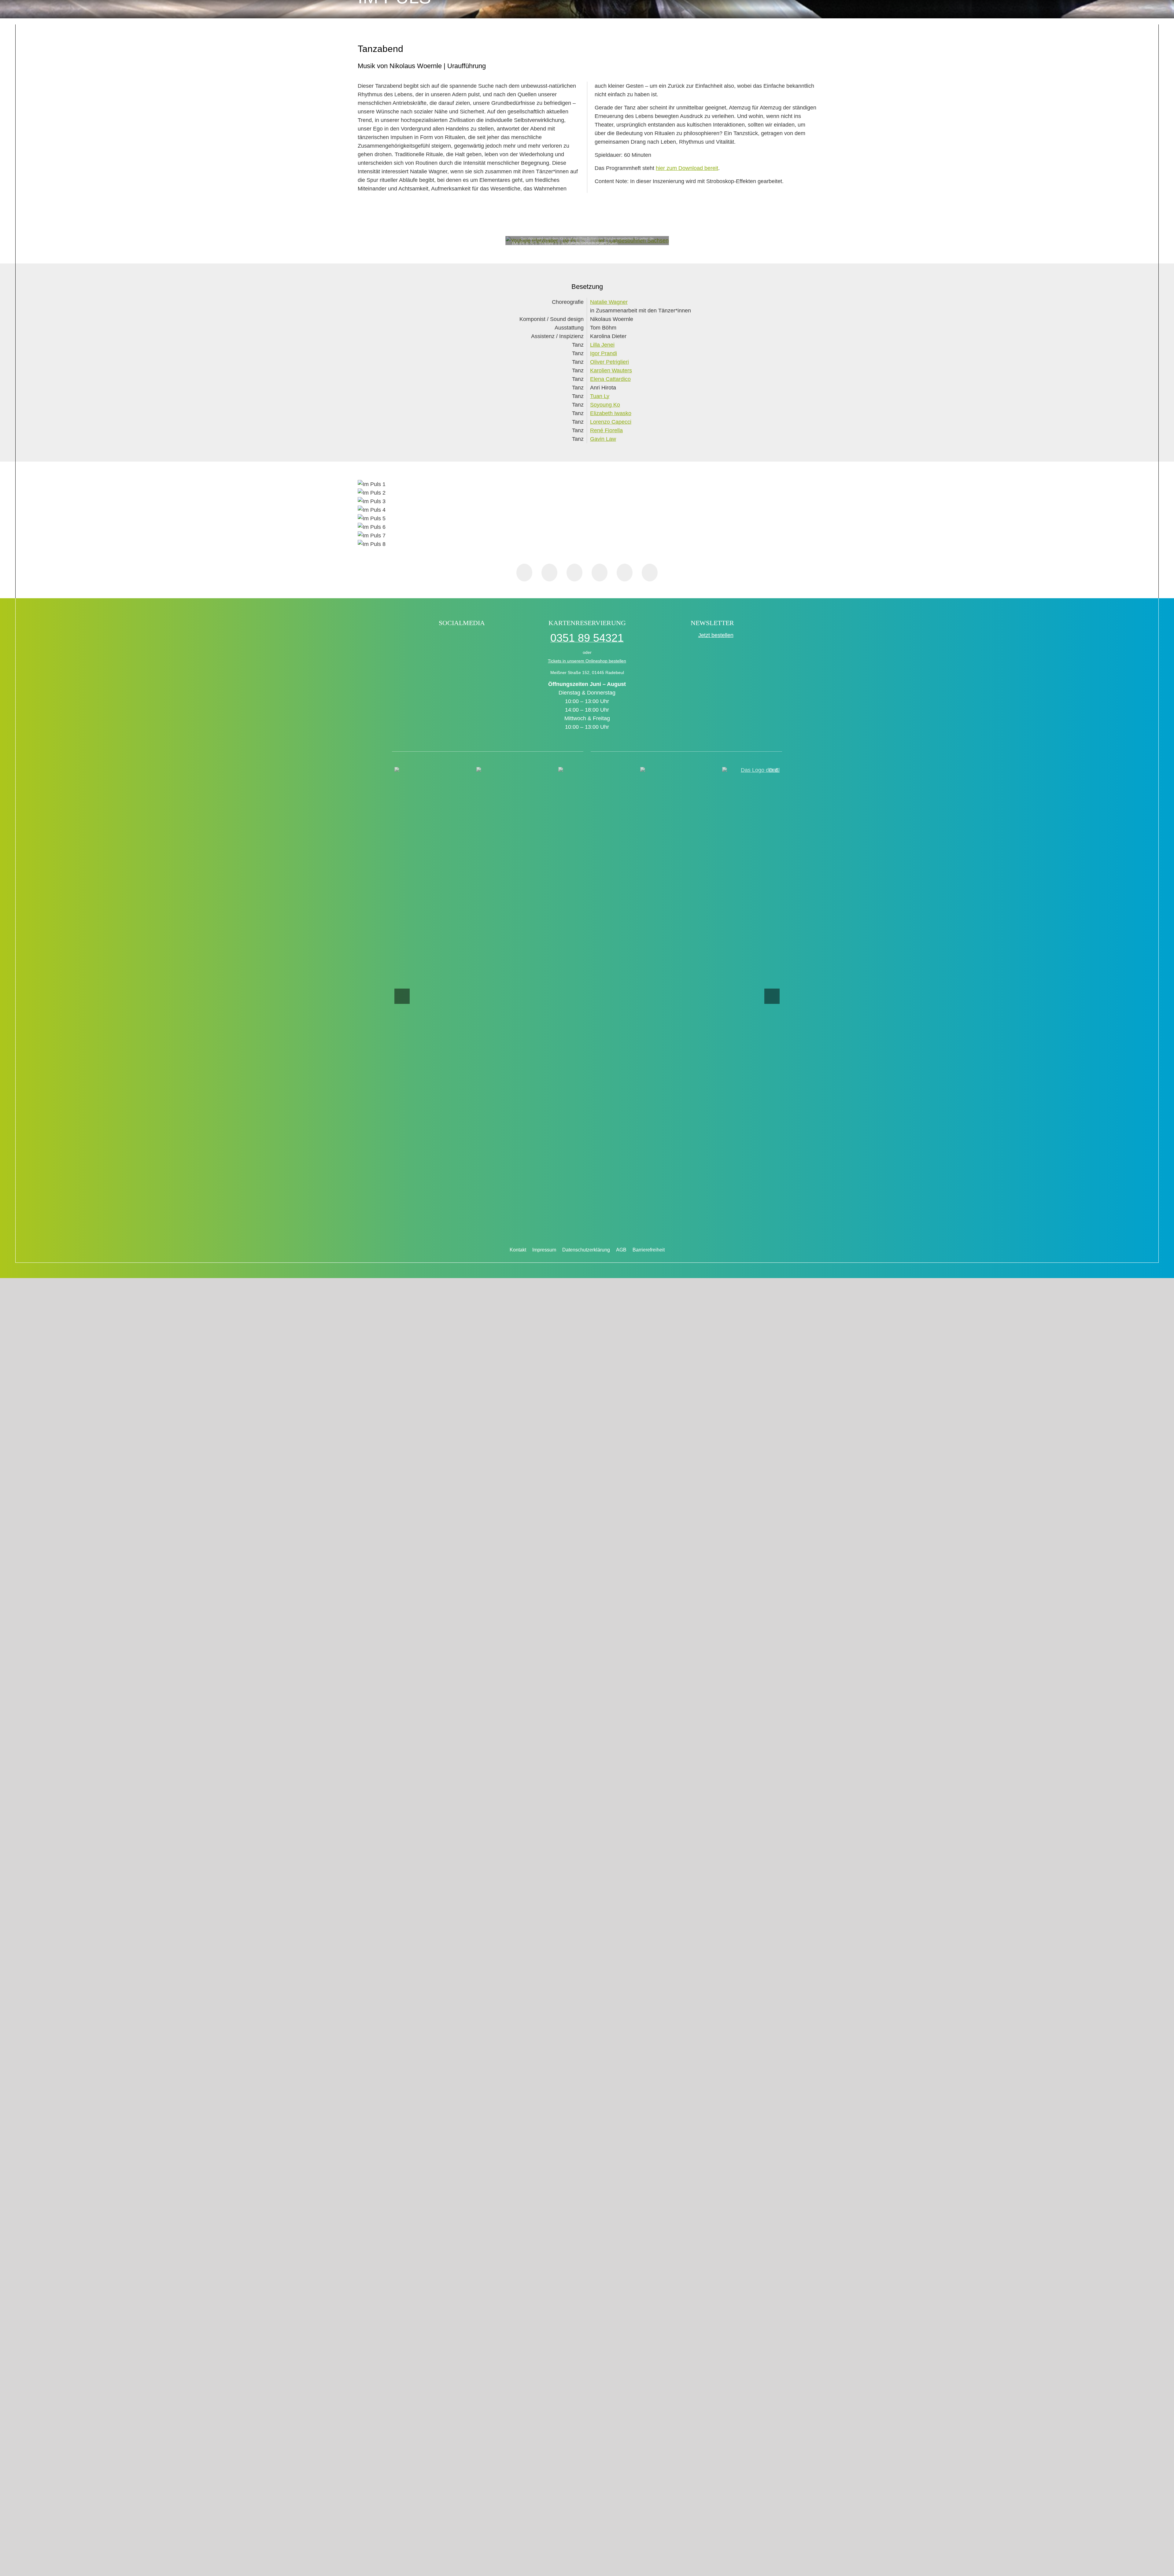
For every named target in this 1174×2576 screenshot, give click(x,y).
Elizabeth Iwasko (611, 413)
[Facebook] (524, 573)
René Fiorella (606, 430)
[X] (549, 573)
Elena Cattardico (610, 379)
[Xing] (625, 573)
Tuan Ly (600, 396)
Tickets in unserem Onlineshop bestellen (587, 661)
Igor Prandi (604, 353)
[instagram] (469, 639)
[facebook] (429, 639)
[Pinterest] (600, 573)
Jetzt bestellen (716, 635)
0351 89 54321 (587, 638)
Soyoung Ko (605, 405)
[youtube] (482, 639)
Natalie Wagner (609, 302)
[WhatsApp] (574, 573)
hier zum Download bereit (687, 168)
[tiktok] (442, 639)
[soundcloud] (495, 639)
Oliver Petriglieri (609, 362)
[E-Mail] (650, 573)
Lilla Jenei (602, 345)
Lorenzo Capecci (611, 422)
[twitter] (455, 639)
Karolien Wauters (611, 370)
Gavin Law (603, 439)
